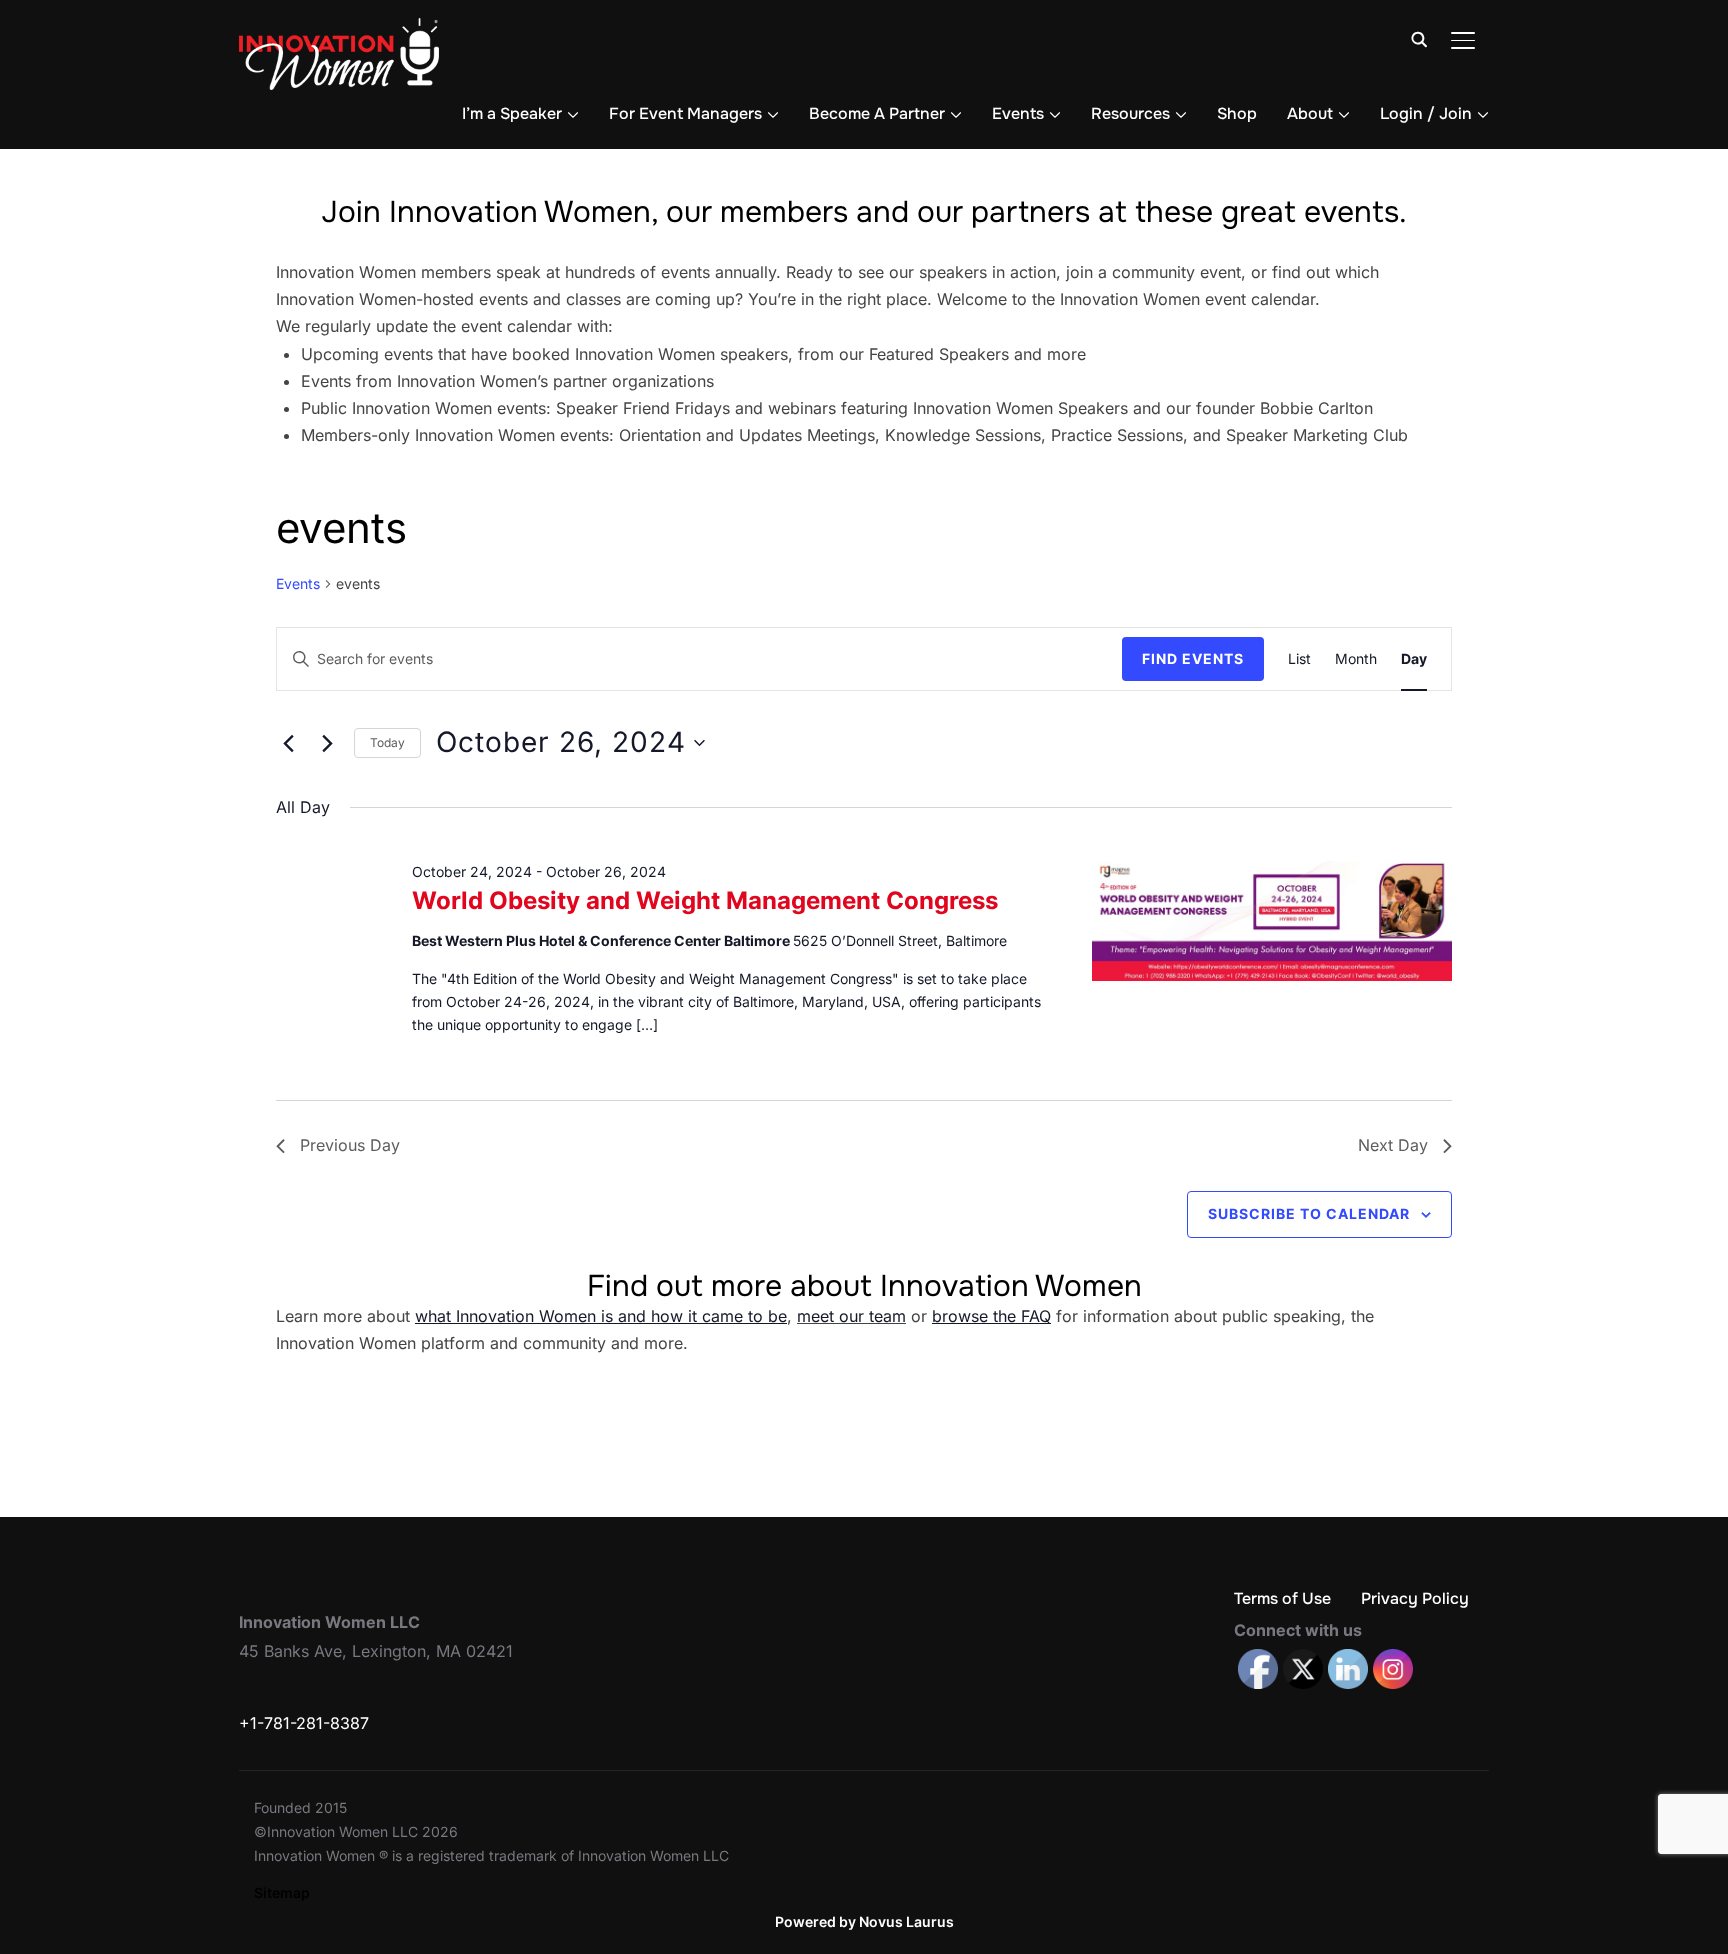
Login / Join (1426, 113)
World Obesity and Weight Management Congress (705, 900)
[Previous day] (288, 743)
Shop (1237, 113)
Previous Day (350, 1145)
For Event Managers (685, 113)
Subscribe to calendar (1309, 1213)
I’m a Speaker (512, 113)
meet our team (851, 1316)
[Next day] (327, 743)
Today (387, 742)
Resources (1130, 113)
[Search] (1419, 38)
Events (1018, 113)
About (1310, 113)
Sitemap (282, 1892)
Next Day (1393, 1145)
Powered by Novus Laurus (864, 1921)
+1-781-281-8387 (304, 1723)
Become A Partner (877, 113)
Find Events (1193, 658)
